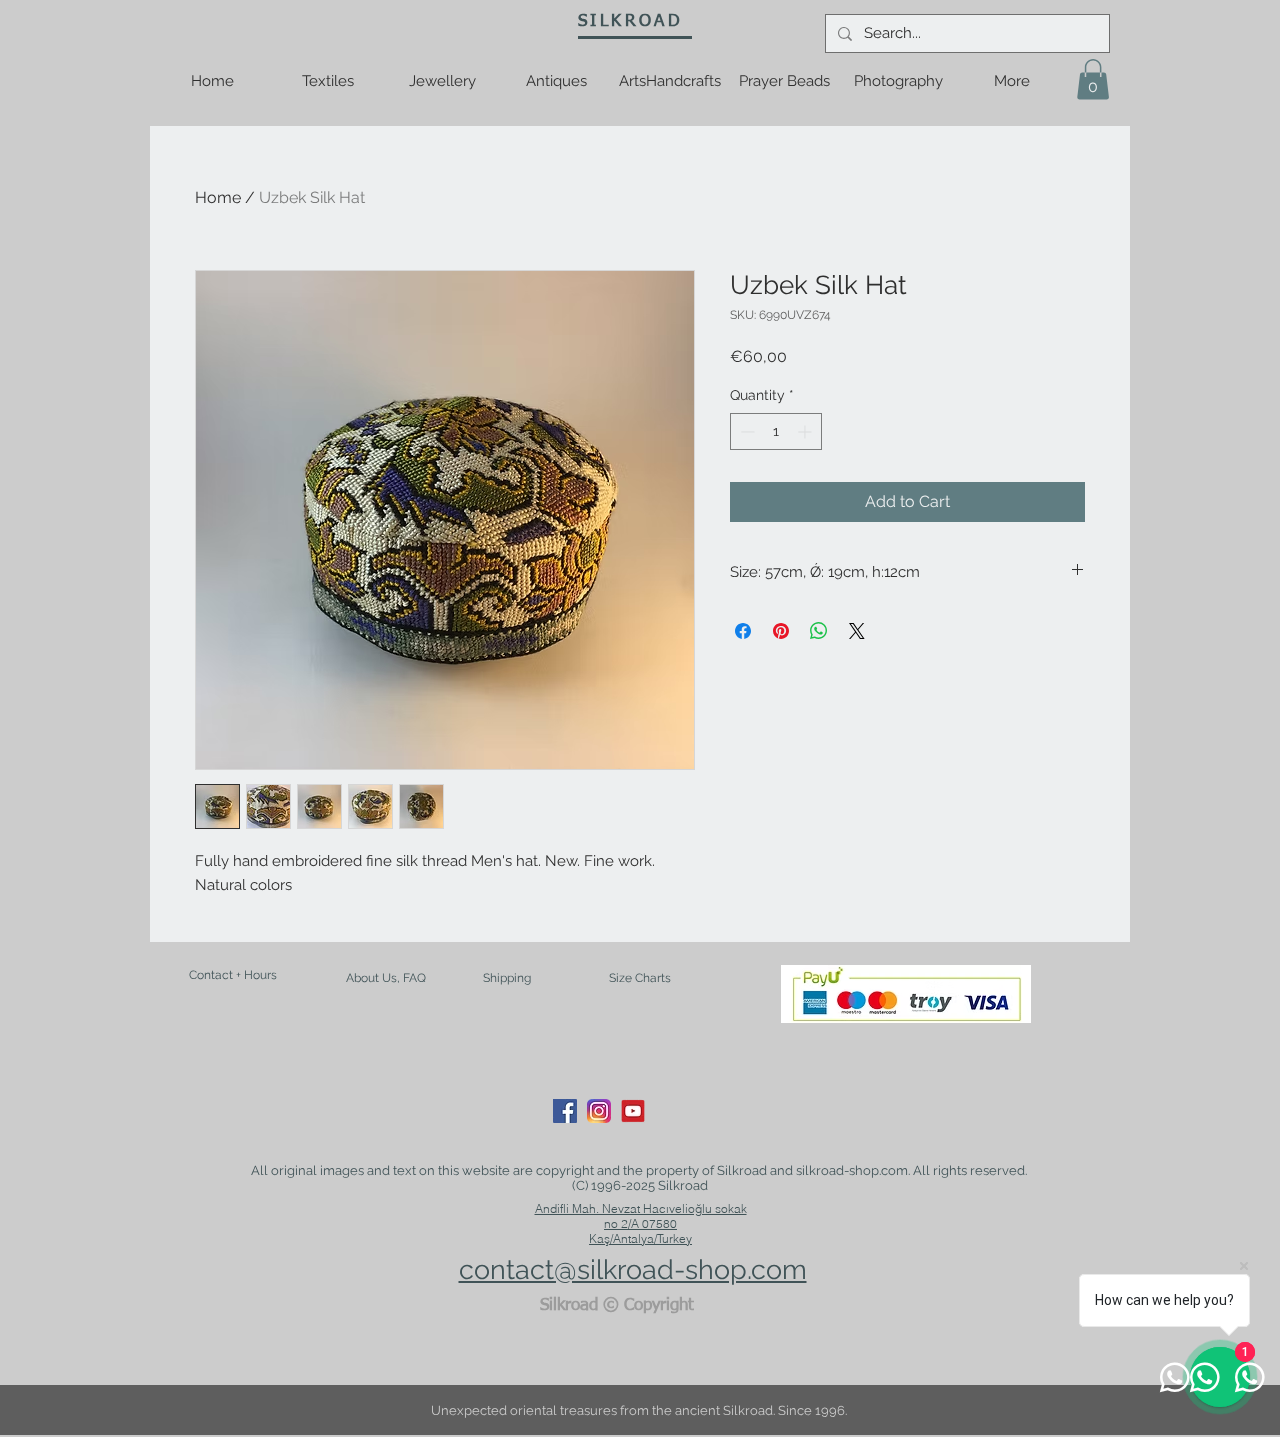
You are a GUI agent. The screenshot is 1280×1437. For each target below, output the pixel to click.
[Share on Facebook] (743, 631)
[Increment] (806, 431)
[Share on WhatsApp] (819, 631)
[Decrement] (745, 431)
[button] (1093, 79)
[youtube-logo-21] (633, 1111)
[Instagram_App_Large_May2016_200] (599, 1111)
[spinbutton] (776, 431)
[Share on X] (857, 631)
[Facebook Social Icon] (565, 1111)
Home (218, 197)
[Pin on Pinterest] (781, 631)
